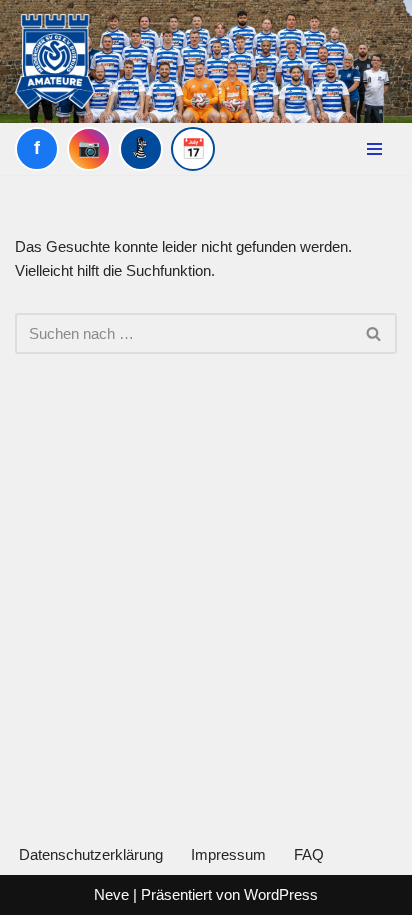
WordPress (281, 894)
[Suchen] (374, 333)
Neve (111, 894)
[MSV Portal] (141, 149)
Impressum (228, 854)
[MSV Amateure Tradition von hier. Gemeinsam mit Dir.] (55, 61)
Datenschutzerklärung (91, 854)
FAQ (309, 854)
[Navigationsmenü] (374, 149)
